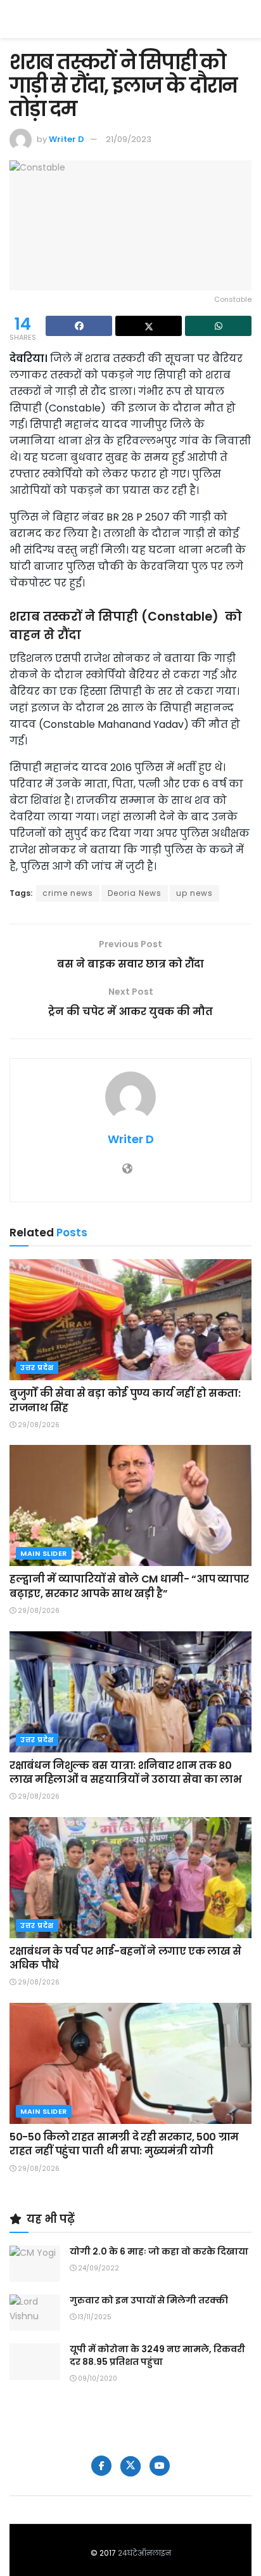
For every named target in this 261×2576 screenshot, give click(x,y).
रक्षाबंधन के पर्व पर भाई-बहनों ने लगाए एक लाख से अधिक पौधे (125, 1958)
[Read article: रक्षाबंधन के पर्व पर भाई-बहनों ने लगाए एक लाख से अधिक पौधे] (130, 1878)
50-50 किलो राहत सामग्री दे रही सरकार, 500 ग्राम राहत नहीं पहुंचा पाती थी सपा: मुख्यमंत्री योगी (124, 2144)
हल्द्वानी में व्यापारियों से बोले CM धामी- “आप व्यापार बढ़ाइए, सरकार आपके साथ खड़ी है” (129, 1586)
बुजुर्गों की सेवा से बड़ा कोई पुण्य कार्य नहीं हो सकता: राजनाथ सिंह (125, 1400)
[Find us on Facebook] (101, 2466)
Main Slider (44, 1553)
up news (194, 893)
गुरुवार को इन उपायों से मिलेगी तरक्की (149, 2300)
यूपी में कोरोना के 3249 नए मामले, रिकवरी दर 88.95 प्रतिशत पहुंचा (157, 2355)
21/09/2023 (129, 139)
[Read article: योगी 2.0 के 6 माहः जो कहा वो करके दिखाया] (35, 2264)
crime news (68, 893)
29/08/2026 (38, 1425)
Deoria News (135, 893)
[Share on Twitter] (149, 326)
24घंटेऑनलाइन (144, 2553)
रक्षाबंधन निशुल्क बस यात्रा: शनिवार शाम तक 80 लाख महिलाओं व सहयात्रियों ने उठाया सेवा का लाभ (126, 1772)
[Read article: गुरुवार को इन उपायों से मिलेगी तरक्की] (35, 2313)
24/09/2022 (98, 2268)
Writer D (67, 139)
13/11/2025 (94, 2317)
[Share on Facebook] (79, 326)
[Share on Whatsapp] (218, 326)
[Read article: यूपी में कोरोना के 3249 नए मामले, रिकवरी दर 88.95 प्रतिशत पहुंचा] (35, 2361)
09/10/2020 (97, 2379)
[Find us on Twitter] (130, 2466)
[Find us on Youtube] (160, 2466)
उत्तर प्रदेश (37, 1368)
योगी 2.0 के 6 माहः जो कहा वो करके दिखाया (159, 2251)
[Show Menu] (245, 19)
